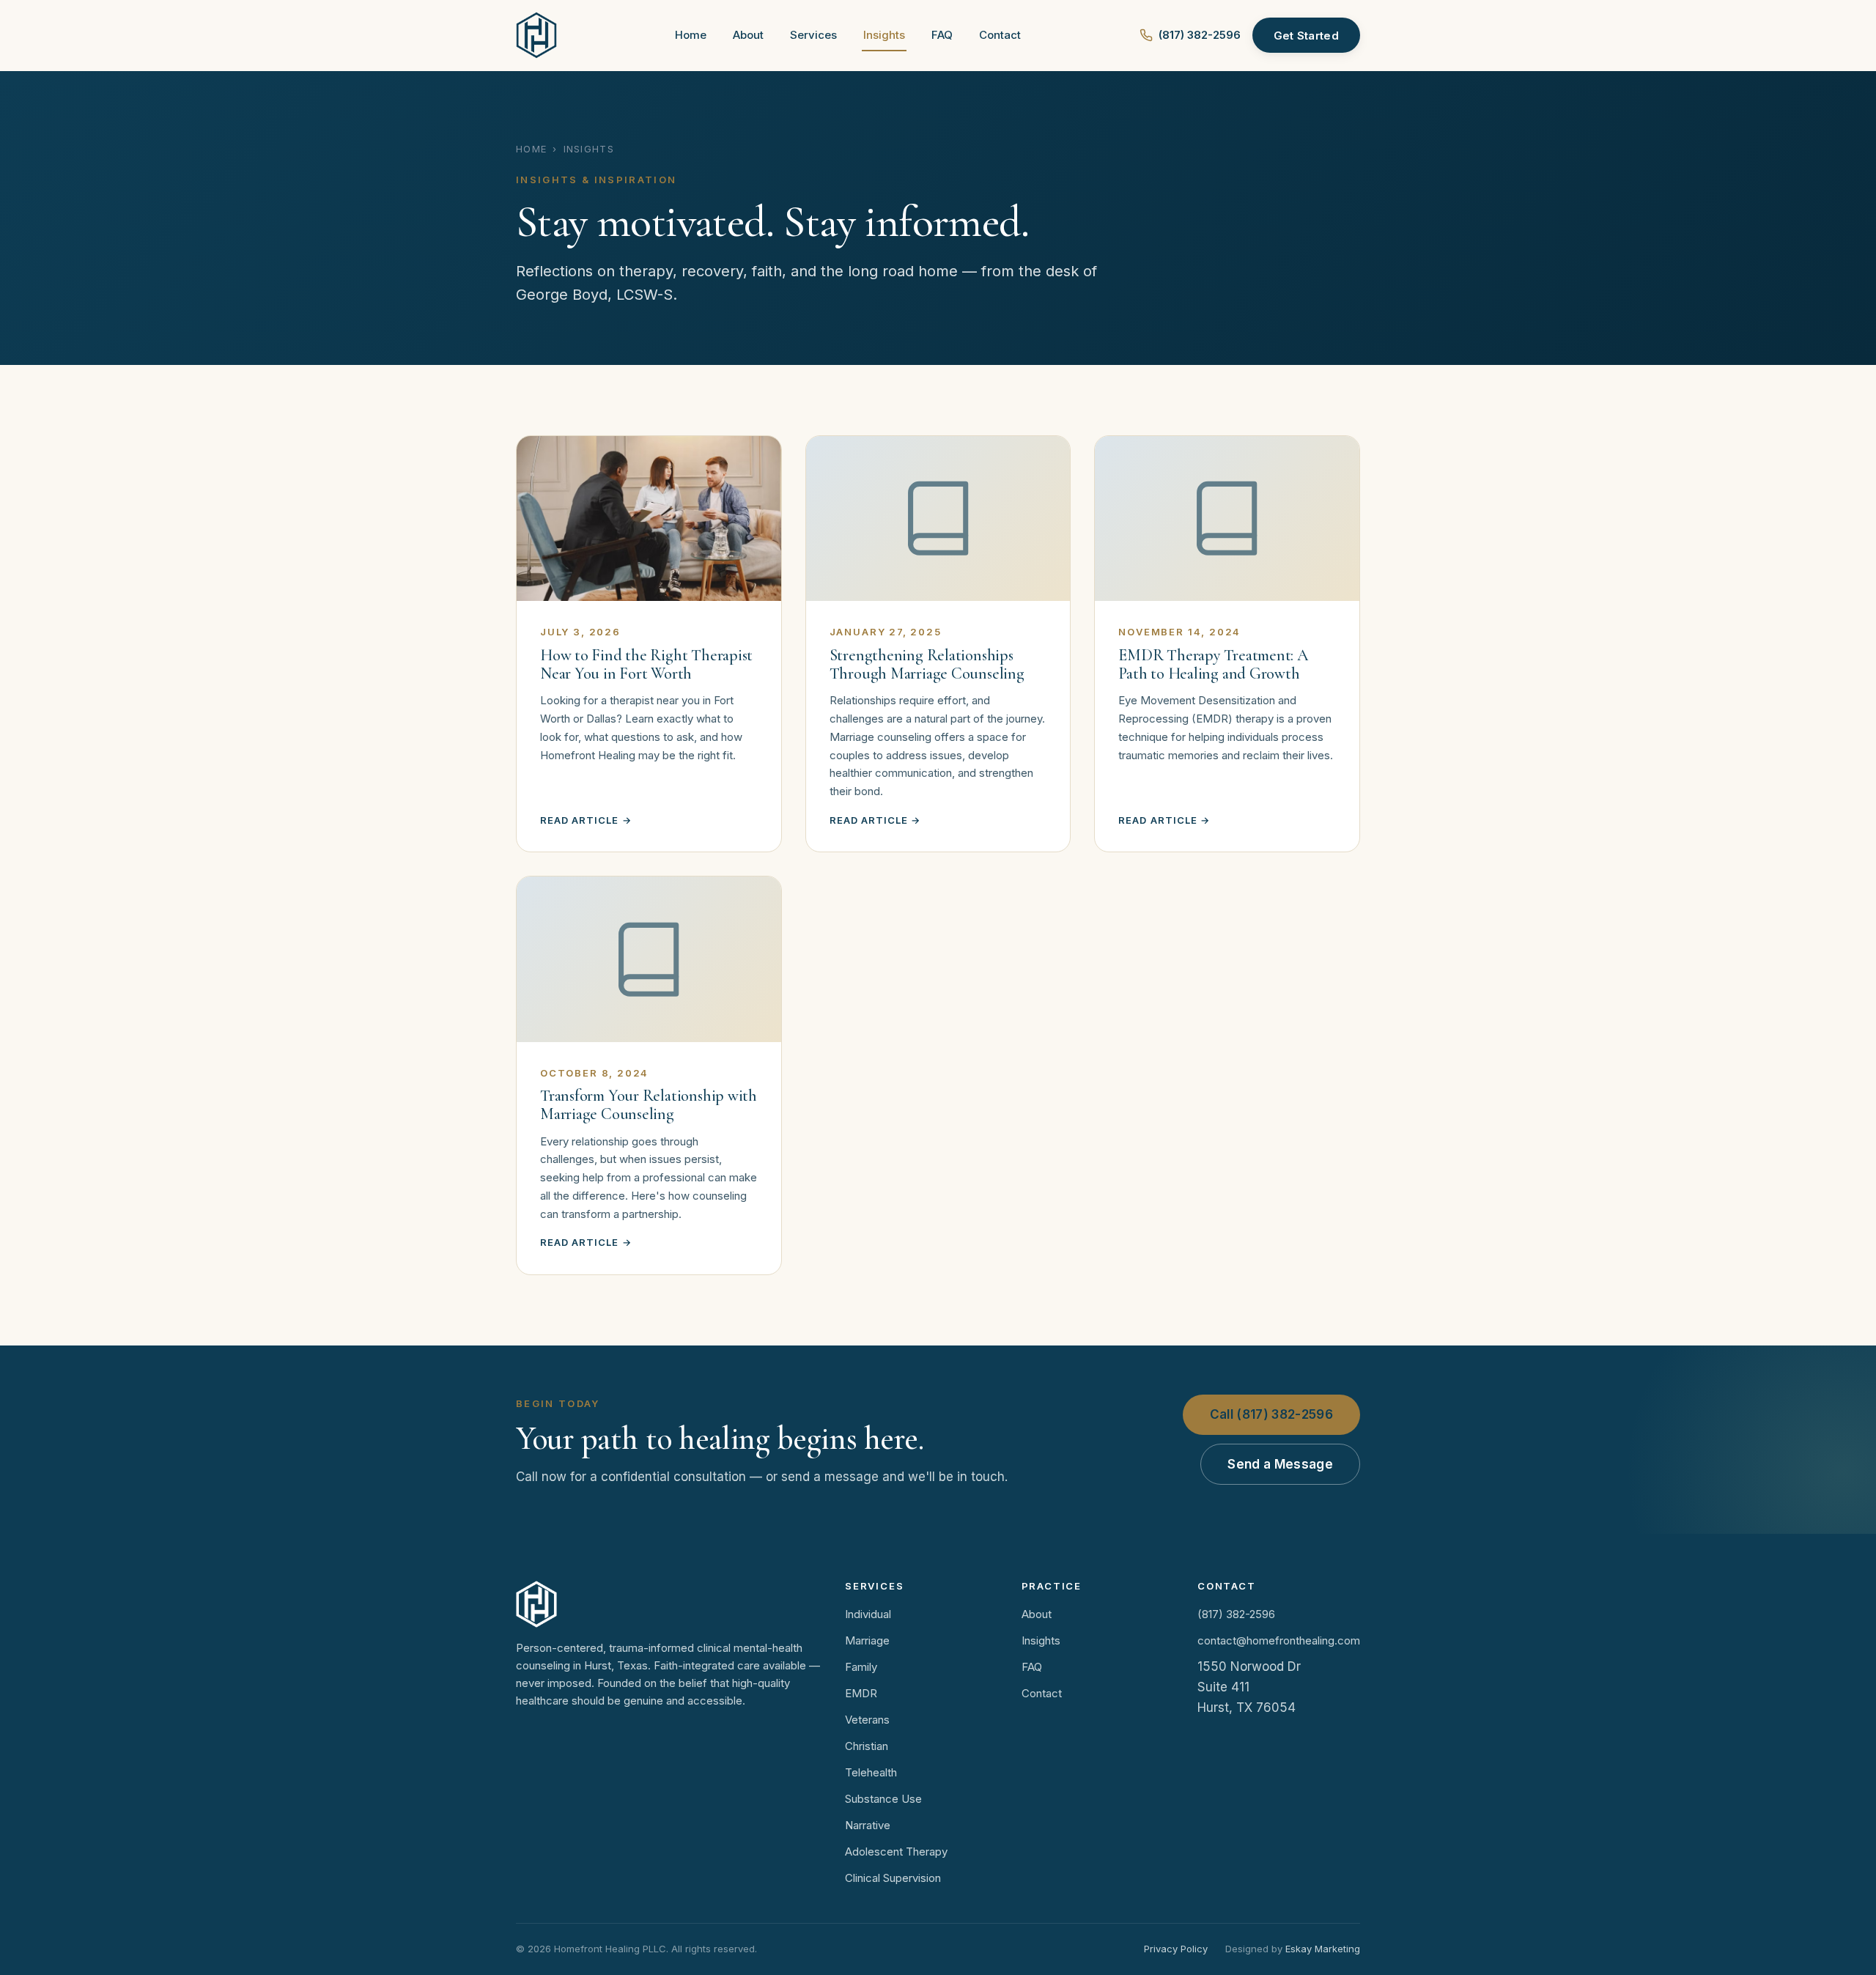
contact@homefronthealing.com (1279, 1640)
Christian (867, 1746)
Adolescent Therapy (896, 1852)
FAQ (942, 35)
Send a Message (1280, 1464)
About (748, 35)
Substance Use (883, 1799)
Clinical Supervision (893, 1878)
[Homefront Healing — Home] (536, 35)
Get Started (1306, 36)
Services (813, 35)
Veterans (867, 1720)
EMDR (861, 1693)
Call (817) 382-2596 (1271, 1414)
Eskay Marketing (1323, 1949)
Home (691, 35)
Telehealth (871, 1772)
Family (861, 1667)
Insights (884, 35)
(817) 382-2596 (1200, 35)
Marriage (867, 1640)
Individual (868, 1614)
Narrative (868, 1825)
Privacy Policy (1176, 1949)
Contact (1000, 35)
